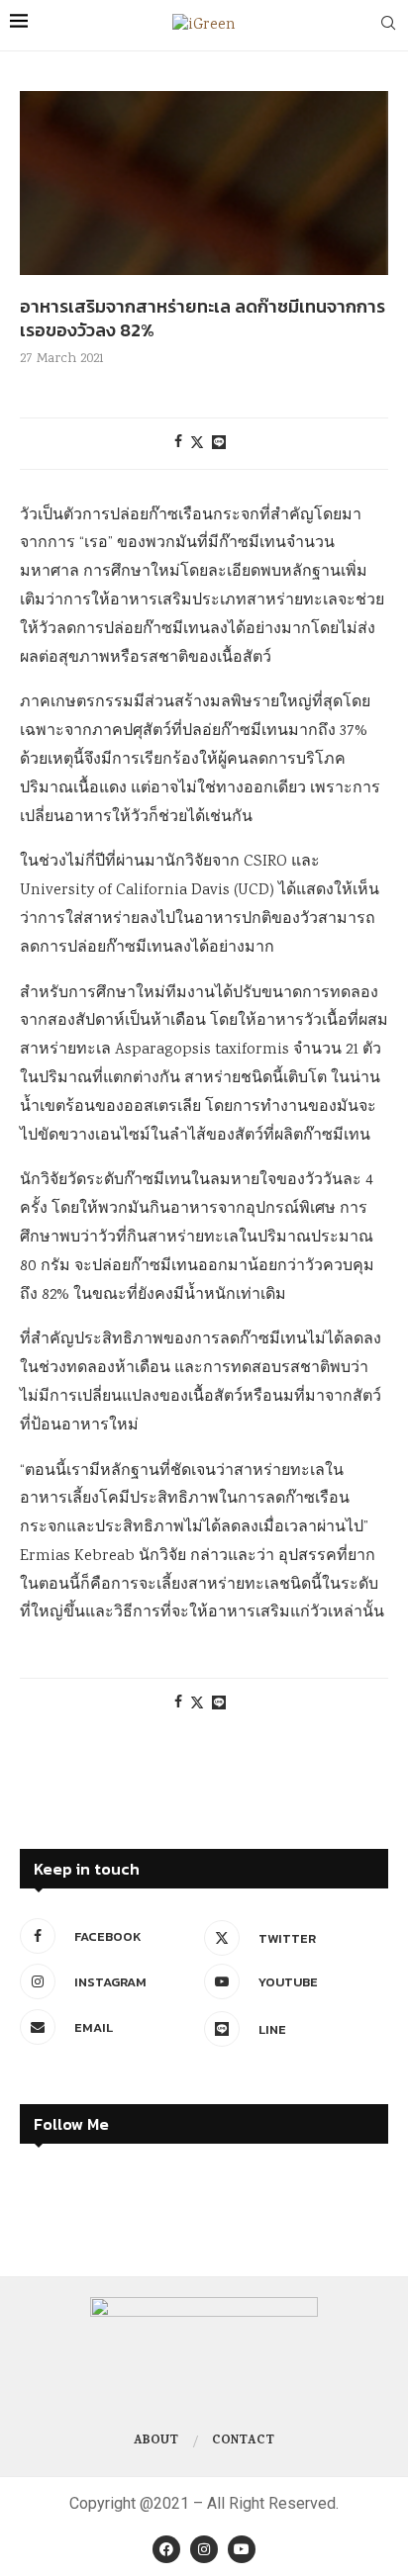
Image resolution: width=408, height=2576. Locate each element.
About (156, 2441)
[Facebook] (166, 2549)
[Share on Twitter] (197, 444)
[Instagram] (204, 2549)
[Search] (388, 26)
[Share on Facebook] (178, 443)
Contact (243, 2441)
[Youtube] (242, 2549)
